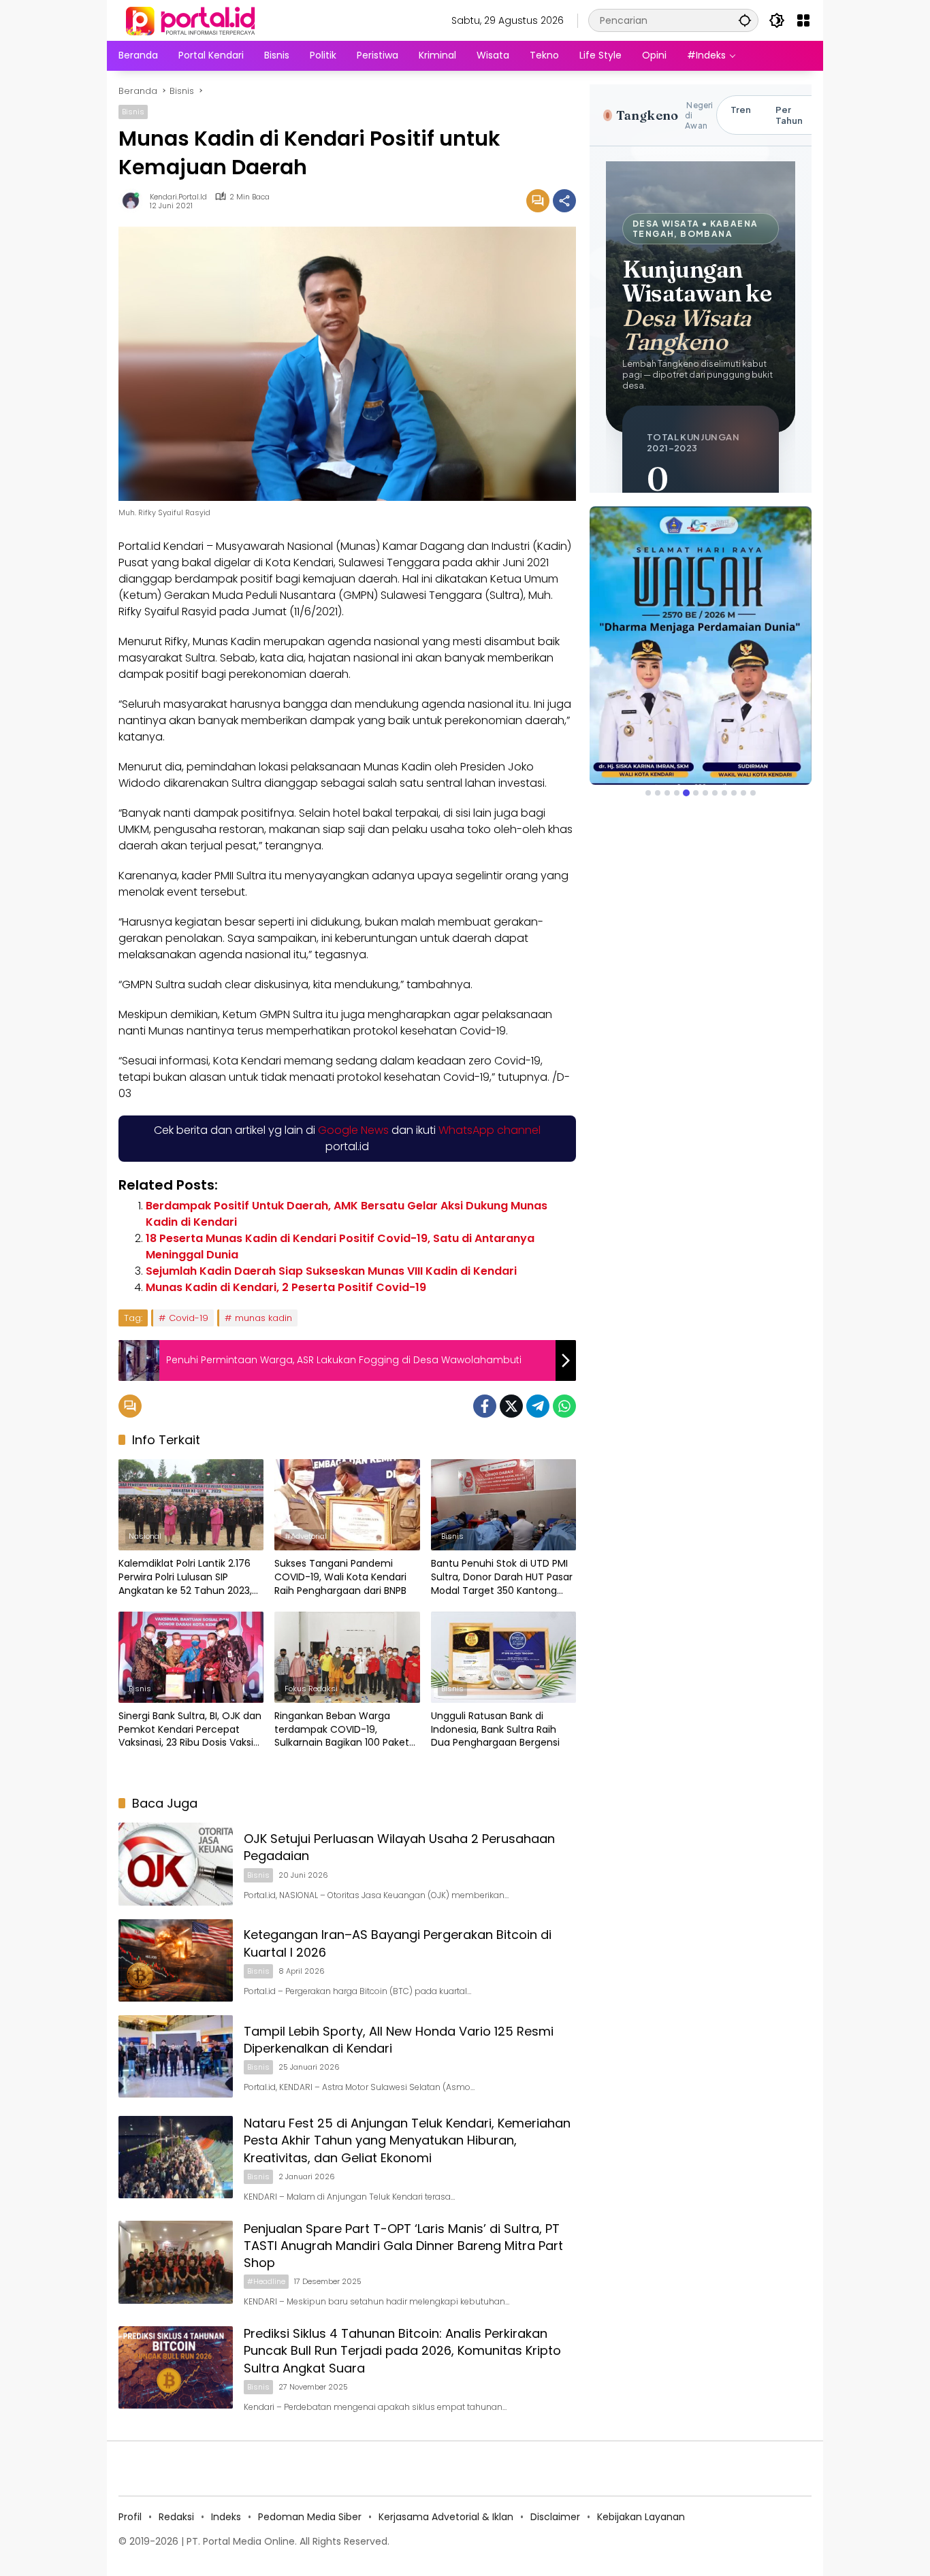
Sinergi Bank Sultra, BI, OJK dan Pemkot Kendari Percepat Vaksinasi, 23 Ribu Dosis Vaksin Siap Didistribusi (190, 1730)
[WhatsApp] (564, 1406)
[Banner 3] (667, 793)
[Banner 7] (705, 793)
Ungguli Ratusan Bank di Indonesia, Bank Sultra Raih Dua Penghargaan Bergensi (495, 1729)
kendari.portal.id (178, 197)
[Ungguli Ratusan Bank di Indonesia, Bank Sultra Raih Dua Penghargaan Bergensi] (503, 1657)
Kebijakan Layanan (641, 2517)
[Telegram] (538, 1406)
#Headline (266, 2281)
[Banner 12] (753, 793)
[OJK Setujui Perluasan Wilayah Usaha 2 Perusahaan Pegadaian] (176, 1864)
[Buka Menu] (803, 20)
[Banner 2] (658, 793)
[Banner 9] (724, 793)
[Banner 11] (743, 793)
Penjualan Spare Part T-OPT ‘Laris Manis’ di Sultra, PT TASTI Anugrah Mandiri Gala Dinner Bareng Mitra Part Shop (403, 2246)
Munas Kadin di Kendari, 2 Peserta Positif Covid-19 (286, 1287)
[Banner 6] (696, 793)
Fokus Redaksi (311, 1689)
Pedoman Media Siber (310, 2517)
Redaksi (176, 2517)
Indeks (226, 2517)
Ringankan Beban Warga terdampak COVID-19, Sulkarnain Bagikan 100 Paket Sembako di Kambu (342, 1730)
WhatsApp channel (490, 1130)
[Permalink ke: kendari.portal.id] (134, 201)
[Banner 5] (686, 793)
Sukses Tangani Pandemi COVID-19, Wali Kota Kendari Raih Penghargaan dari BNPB (340, 1577)
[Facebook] (485, 1406)
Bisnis (133, 112)
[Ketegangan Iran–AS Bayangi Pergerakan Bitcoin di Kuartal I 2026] (176, 1960)
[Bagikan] (564, 201)
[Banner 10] (734, 793)
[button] (745, 20)
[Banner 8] (715, 793)
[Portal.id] (192, 20)
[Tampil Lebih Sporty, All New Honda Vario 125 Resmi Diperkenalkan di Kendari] (176, 2056)
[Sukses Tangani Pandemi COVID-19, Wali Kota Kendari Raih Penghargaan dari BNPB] (347, 1505)
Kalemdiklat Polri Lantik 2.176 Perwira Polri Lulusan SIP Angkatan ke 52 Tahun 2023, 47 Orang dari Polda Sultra (185, 1577)
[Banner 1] (648, 793)
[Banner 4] (677, 793)
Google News (353, 1130)
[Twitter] (511, 1406)
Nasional (145, 1536)
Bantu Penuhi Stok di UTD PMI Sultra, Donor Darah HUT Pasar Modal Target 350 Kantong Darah (502, 1577)
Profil (130, 2517)
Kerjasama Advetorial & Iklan (446, 2517)
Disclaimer (555, 2517)
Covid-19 (189, 1318)
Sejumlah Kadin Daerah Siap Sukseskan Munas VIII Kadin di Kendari (331, 1271)
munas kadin (263, 1318)
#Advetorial (306, 1536)
